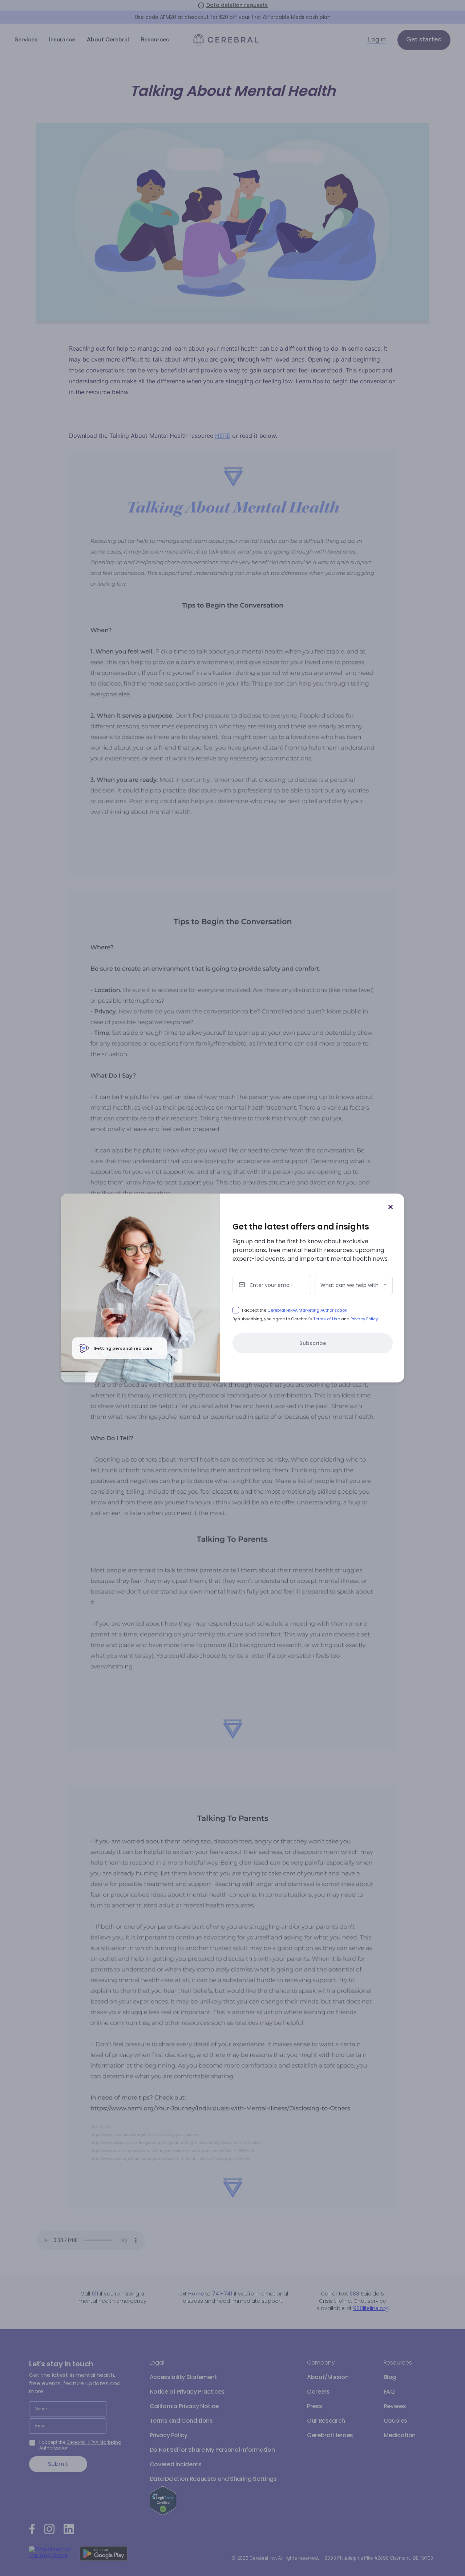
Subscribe (313, 1343)
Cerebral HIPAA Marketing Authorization (307, 1310)
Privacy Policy (364, 1319)
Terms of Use (327, 1319)
